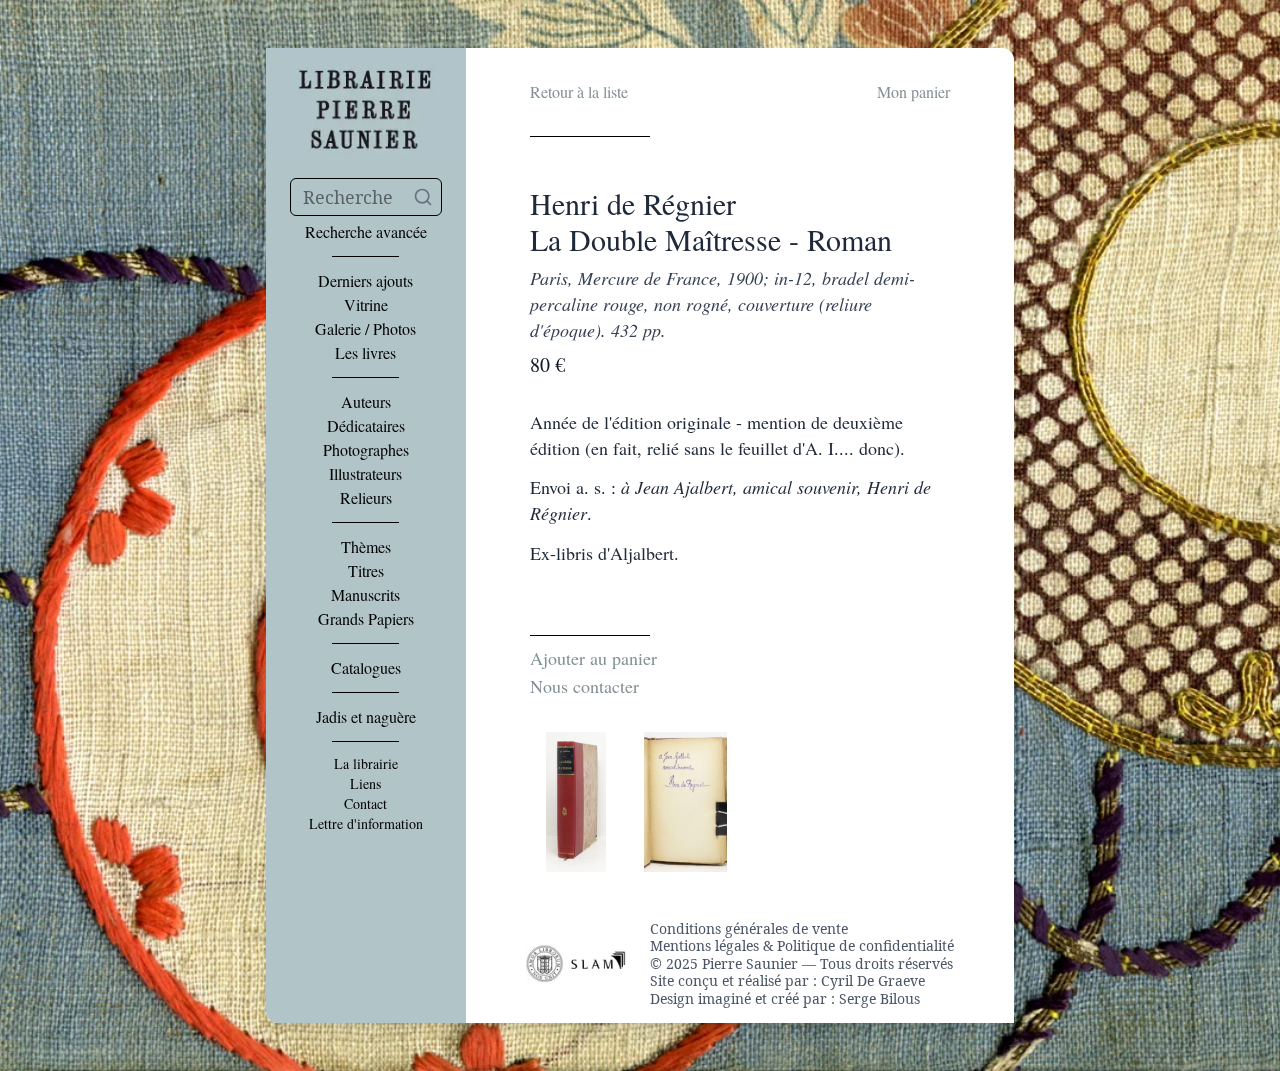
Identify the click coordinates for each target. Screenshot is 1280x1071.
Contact (365, 804)
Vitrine (366, 305)
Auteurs (366, 402)
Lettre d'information (366, 824)
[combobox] (366, 197)
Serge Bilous (879, 998)
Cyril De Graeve (873, 980)
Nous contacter (584, 686)
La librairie (366, 764)
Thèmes (366, 547)
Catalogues (366, 668)
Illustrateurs (365, 474)
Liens (365, 784)
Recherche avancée (366, 232)
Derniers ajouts (365, 281)
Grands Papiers (366, 619)
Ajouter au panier (593, 658)
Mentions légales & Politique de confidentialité (802, 946)
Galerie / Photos (365, 329)
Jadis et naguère (366, 717)
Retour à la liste (579, 91)
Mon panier (913, 91)
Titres (366, 571)
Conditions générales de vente (749, 929)
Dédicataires (366, 426)
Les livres (365, 353)
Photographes (366, 450)
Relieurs (366, 498)
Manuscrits (365, 595)
